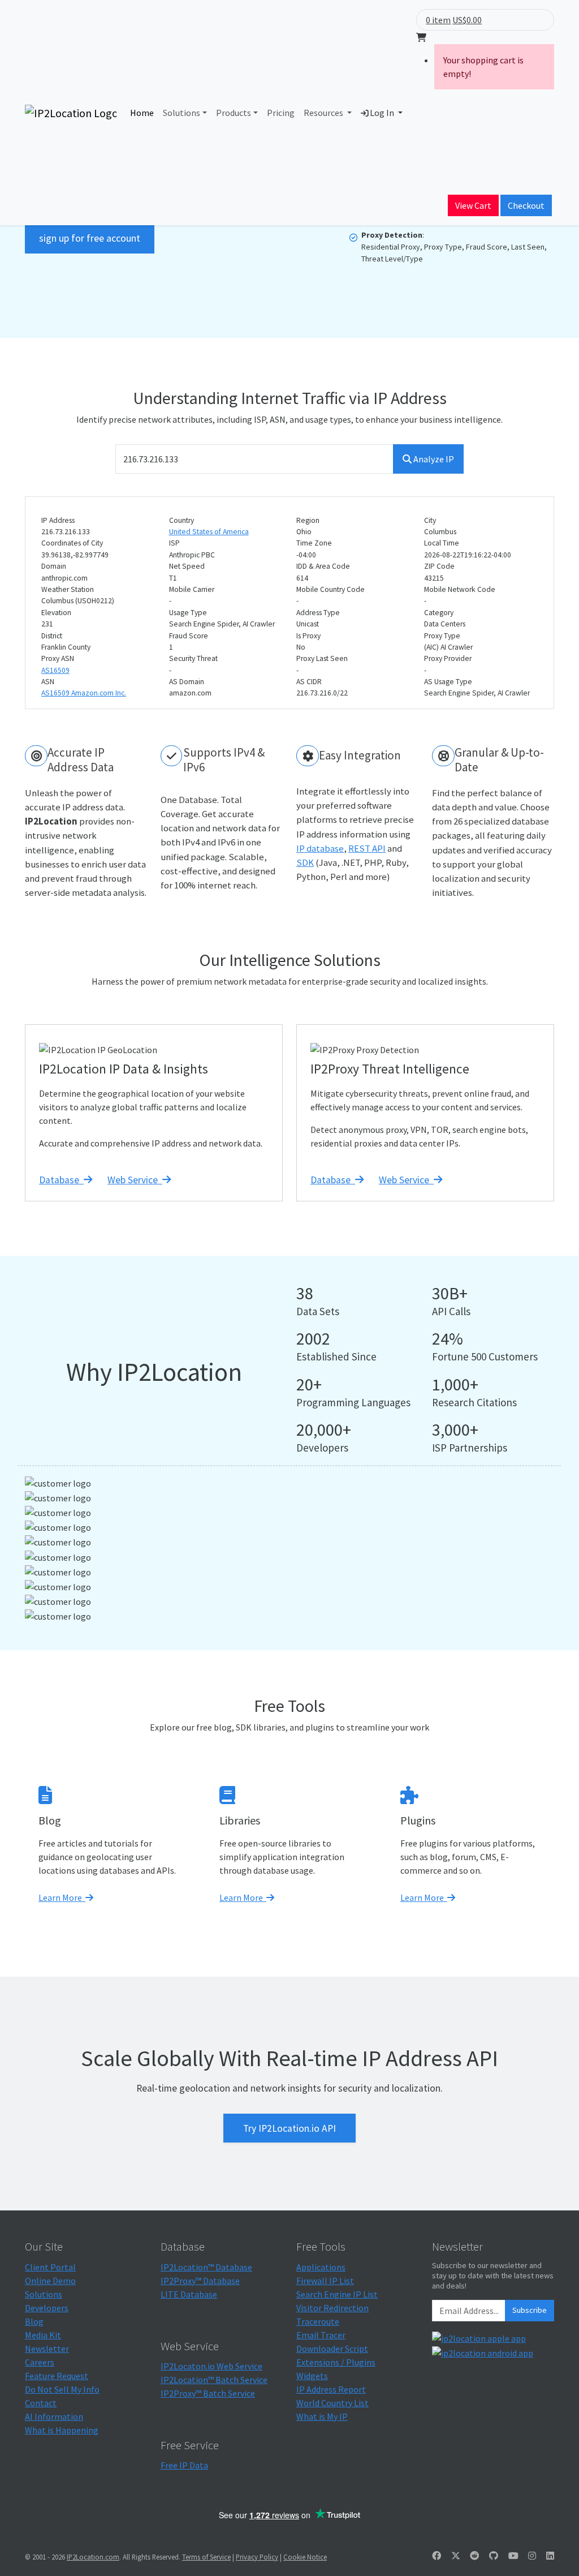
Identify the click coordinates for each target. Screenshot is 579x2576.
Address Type (318, 613)
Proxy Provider (448, 658)
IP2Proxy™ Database (200, 2281)
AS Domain (187, 682)
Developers (47, 2308)
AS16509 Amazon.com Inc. (84, 693)
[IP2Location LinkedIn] (550, 2556)
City (430, 520)
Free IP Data (184, 2465)
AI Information (54, 2416)
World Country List (332, 2403)
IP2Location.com (93, 2557)
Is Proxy (308, 636)
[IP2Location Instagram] (532, 2556)
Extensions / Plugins (336, 2362)
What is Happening (62, 2430)
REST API (367, 848)
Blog (34, 2321)
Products (234, 113)
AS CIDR (309, 682)
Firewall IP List (325, 2281)
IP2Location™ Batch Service (214, 2380)
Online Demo (50, 2281)
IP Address (58, 520)
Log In (382, 113)
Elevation (56, 613)
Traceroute (318, 2321)
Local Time (442, 543)
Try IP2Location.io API (289, 2128)
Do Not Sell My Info (62, 2389)
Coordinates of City (72, 543)
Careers (40, 2362)
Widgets (312, 2376)
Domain (54, 566)
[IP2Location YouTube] (513, 2556)
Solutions (182, 113)
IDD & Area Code (323, 566)
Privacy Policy (257, 2557)
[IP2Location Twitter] (456, 2556)
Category (439, 613)
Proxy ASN (58, 658)
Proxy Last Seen (322, 658)
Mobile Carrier (192, 589)
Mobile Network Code (460, 589)
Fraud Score (189, 636)
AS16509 (55, 670)
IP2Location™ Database (206, 2267)
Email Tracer (321, 2335)
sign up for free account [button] (90, 238)
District (52, 636)
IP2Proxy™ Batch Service (208, 2393)
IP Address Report (331, 2389)
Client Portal (50, 2267)
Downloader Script (332, 2349)
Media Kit (43, 2335)
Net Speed (187, 566)
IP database (320, 848)
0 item (438, 20)
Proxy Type (442, 636)
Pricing (281, 113)
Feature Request (57, 2376)
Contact (41, 2403)
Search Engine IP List (337, 2294)
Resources (324, 113)
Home (142, 113)
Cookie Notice (305, 2557)
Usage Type (188, 613)
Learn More (62, 1897)
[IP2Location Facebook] (437, 2556)
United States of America (209, 532)
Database (61, 1180)
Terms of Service (206, 2557)
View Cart (473, 205)
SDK (305, 862)
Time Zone (314, 543)
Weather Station (68, 589)
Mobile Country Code (330, 589)
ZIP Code (439, 566)
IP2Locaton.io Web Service (211, 2366)
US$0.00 (467, 20)
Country (182, 520)
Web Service (135, 1180)
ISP (174, 543)
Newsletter (47, 2349)
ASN (48, 682)
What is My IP (322, 2416)
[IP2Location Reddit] (474, 2556)
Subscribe (530, 2310)
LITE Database (189, 2294)
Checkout (526, 205)
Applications (321, 2267)
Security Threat (193, 658)
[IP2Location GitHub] (494, 2556)
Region (308, 520)
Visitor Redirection (332, 2308)
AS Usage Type (448, 682)
